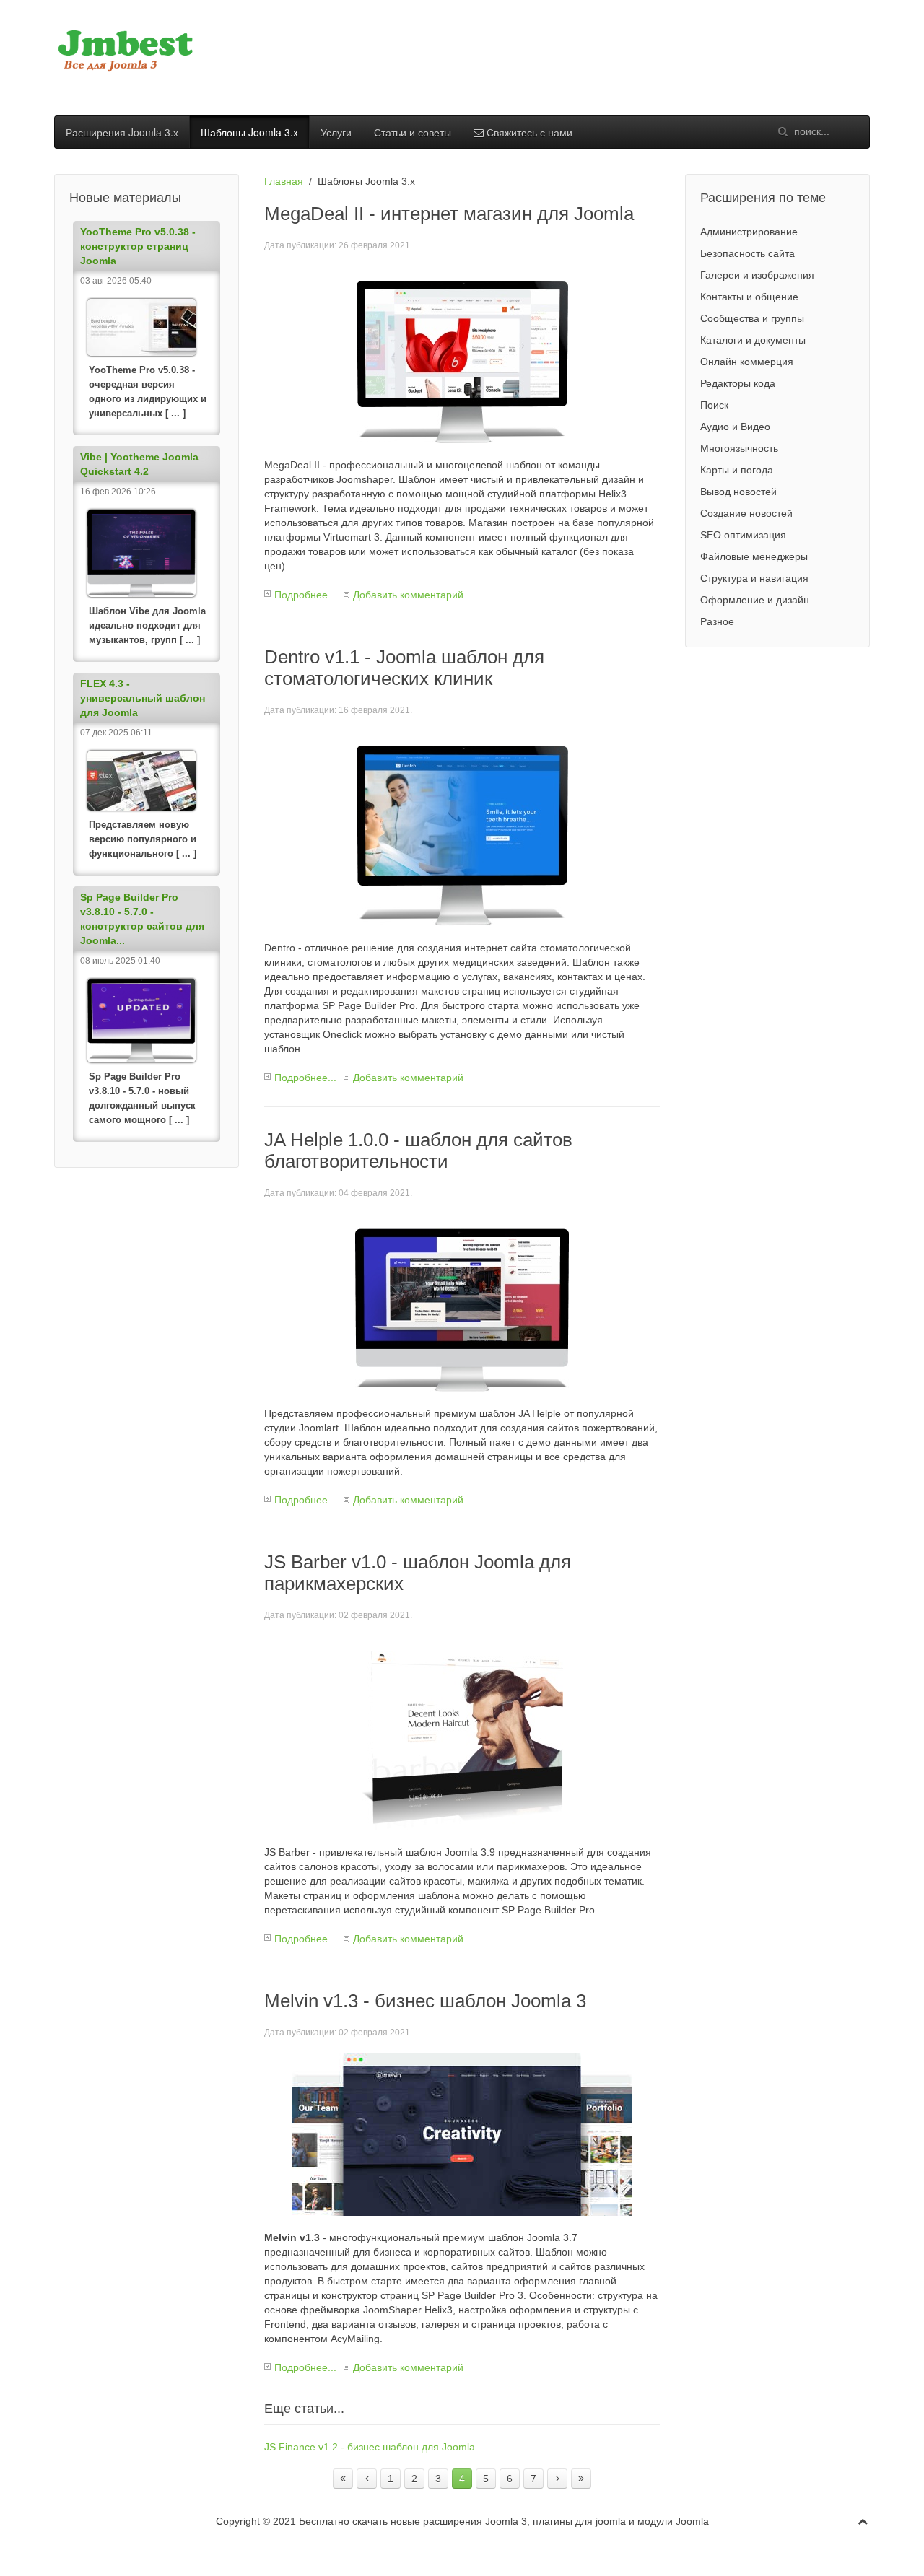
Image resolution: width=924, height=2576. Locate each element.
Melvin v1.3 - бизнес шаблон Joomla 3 (425, 2001)
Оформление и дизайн (755, 600)
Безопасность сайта (748, 253)
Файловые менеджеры (754, 556)
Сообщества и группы (752, 318)
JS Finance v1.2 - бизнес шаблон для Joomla (370, 2447)
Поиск (714, 405)
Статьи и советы (413, 132)
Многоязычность (739, 448)
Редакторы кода (738, 383)
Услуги (336, 132)
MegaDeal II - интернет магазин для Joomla (449, 214)
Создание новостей (746, 513)
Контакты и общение (749, 297)
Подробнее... (305, 595)
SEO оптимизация (743, 535)
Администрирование (749, 232)
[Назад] (367, 2479)
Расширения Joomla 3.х (122, 132)
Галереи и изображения (757, 275)
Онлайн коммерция (747, 362)
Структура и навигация (754, 578)
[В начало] (343, 2479)
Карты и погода (737, 470)
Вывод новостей (738, 492)
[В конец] (581, 2479)
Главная (284, 181)
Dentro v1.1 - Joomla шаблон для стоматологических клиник (404, 668)
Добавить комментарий (408, 595)
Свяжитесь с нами (528, 132)
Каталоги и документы (753, 340)
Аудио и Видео (735, 427)
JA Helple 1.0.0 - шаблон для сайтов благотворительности (418, 1151)
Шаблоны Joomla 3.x (249, 132)
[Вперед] (557, 2479)
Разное (717, 621)
